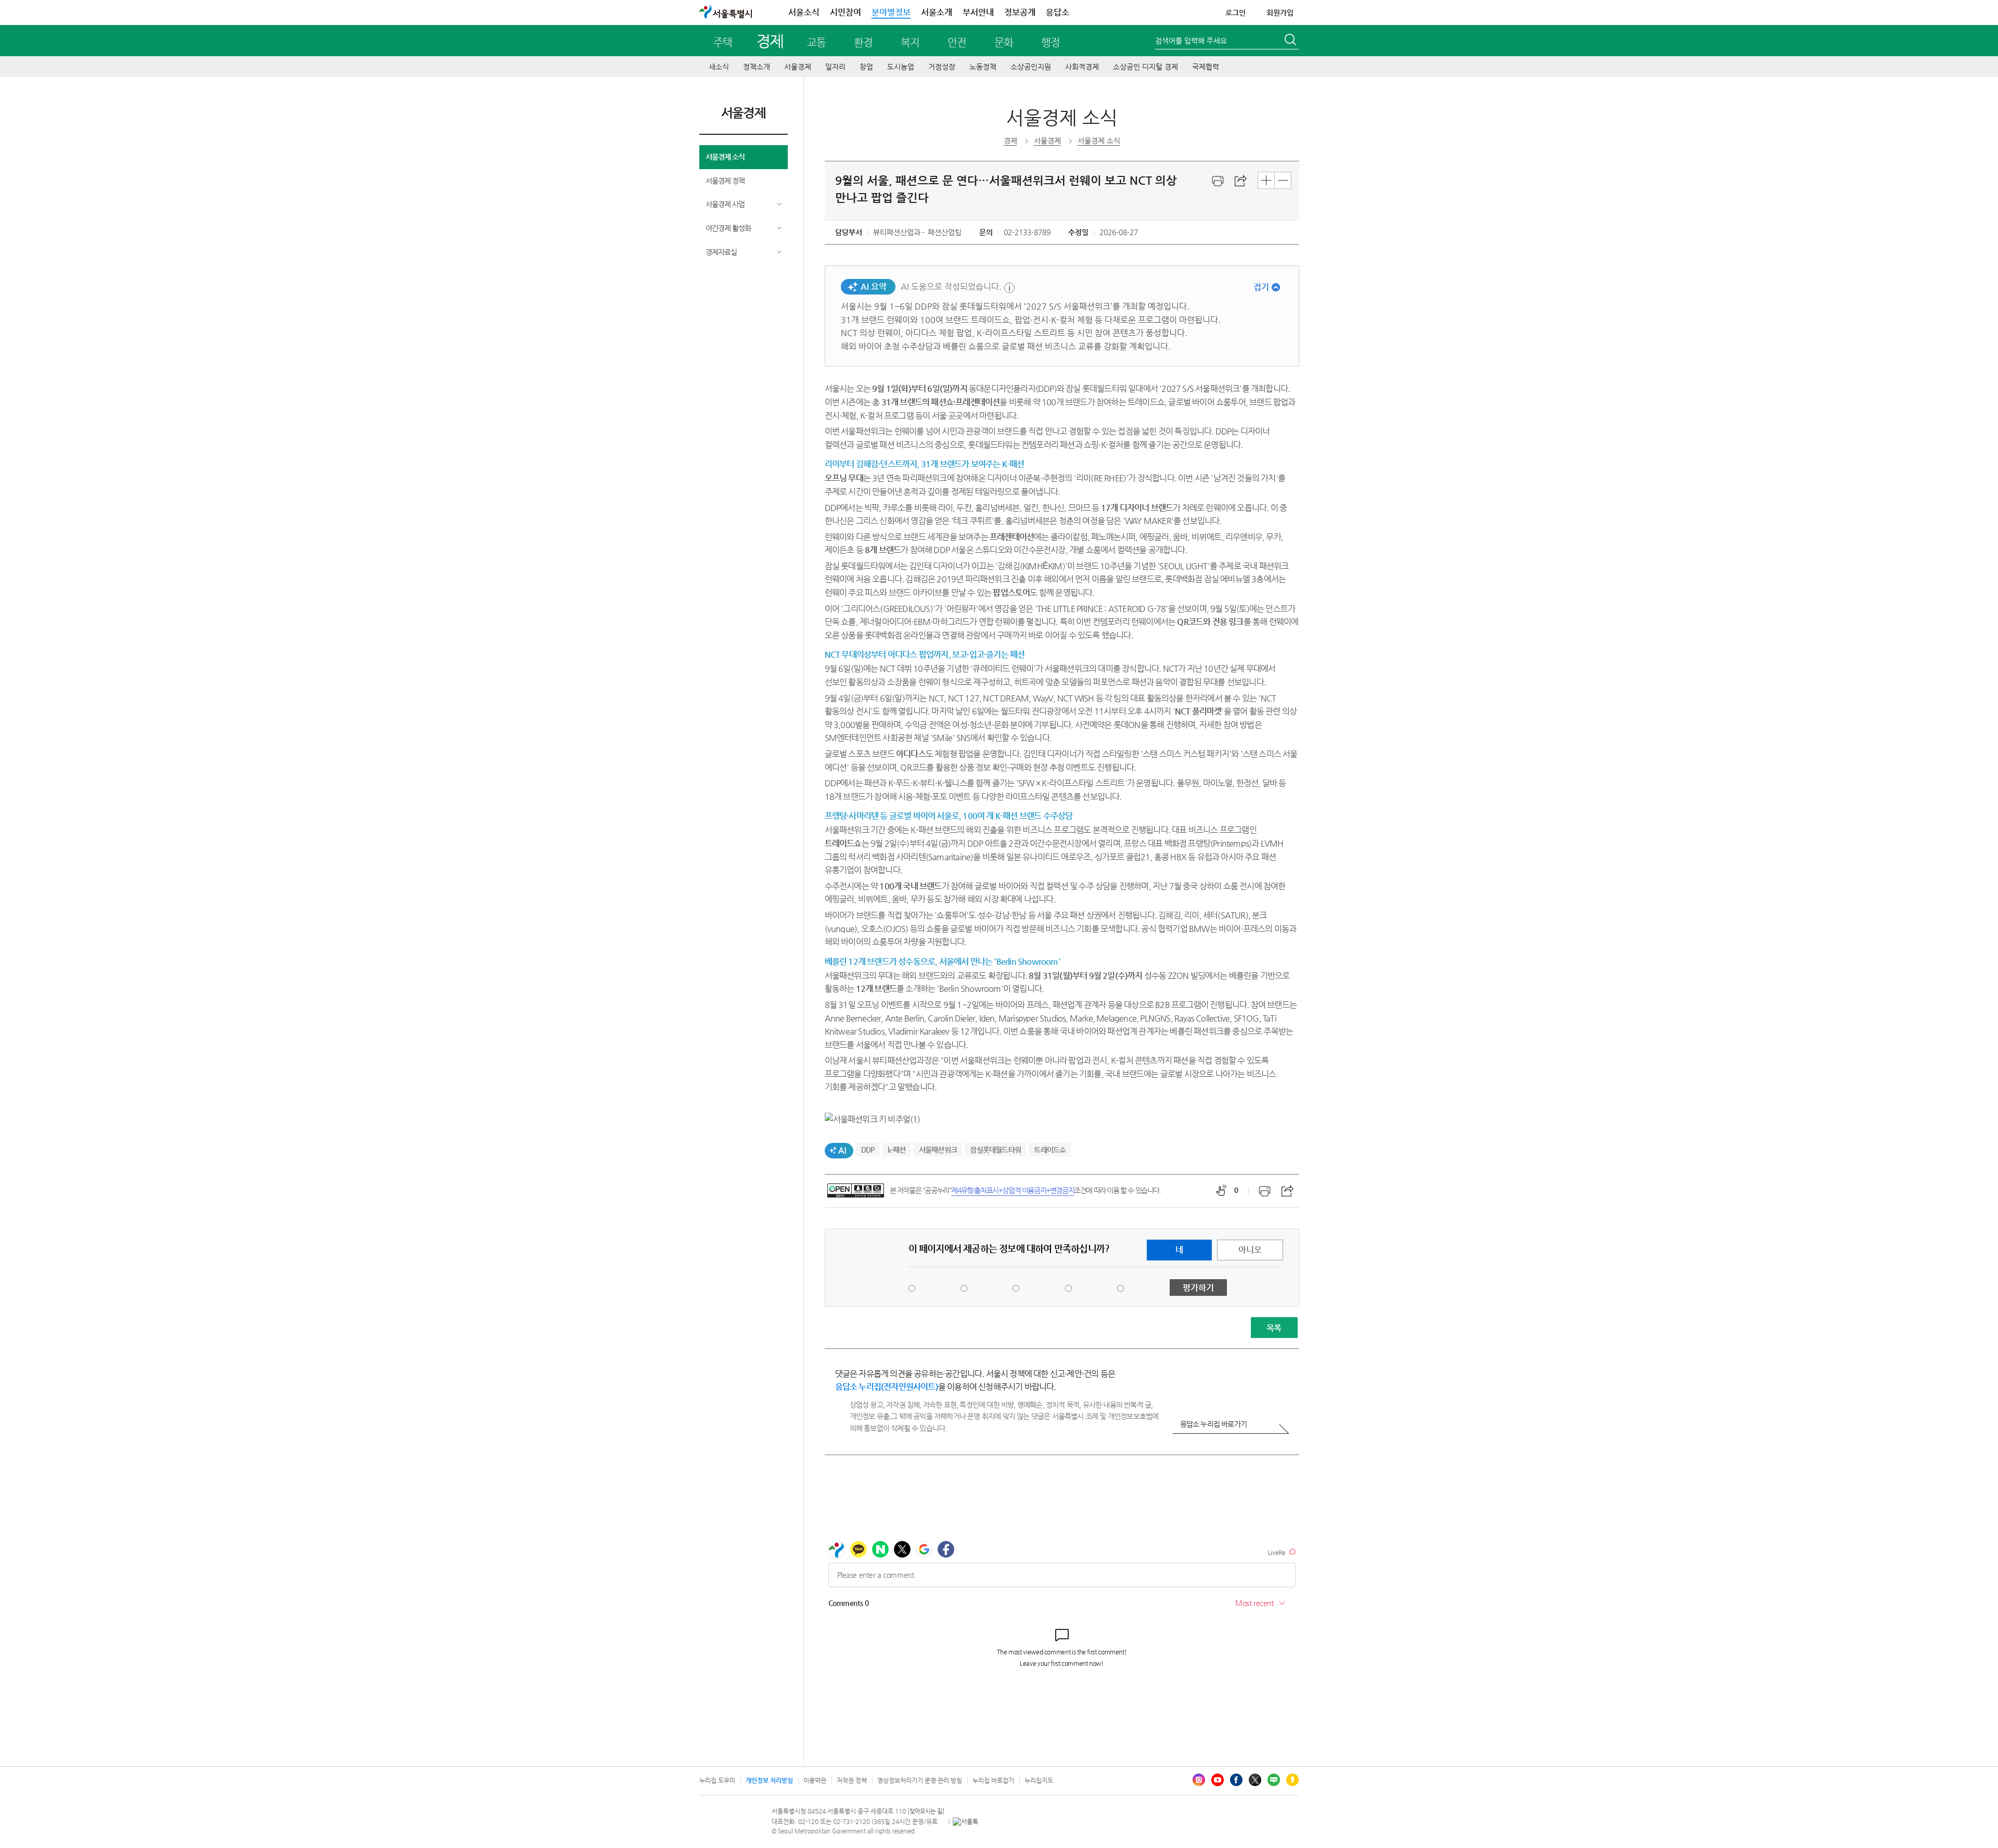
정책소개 (757, 67)
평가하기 (1198, 1288)
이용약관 (815, 1780)
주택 (723, 42)
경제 (770, 41)
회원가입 (1280, 12)
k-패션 (897, 1150)
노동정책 (983, 67)
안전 (957, 42)
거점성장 (942, 67)
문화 (1004, 42)
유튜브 (1218, 1780)
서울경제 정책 (725, 181)
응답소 (1058, 12)
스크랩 (1241, 181)
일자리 (835, 67)
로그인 (1235, 12)
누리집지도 (1039, 1780)
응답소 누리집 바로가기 (1213, 1424)
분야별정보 (891, 12)
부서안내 (978, 12)
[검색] (1291, 41)
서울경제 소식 (725, 157)
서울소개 (937, 12)
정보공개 (1020, 12)
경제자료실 (721, 252)
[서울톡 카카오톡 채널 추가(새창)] (965, 1821)
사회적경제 (1082, 67)
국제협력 (1206, 67)
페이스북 (1236, 1780)
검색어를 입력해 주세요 (1191, 41)
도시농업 (901, 67)
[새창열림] (1218, 181)
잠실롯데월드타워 (995, 1150)
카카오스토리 (1292, 1780)
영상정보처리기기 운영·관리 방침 (920, 1780)
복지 (910, 42)
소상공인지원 (1031, 67)
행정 (1051, 42)
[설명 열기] (1009, 288)
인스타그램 (1199, 1780)
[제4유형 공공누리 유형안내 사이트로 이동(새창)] (856, 1190)
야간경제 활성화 (728, 228)
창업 (866, 67)
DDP (868, 1150)
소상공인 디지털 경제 (1145, 67)
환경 (863, 42)
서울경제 (798, 67)
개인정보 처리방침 (769, 1780)
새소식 (719, 67)
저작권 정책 (852, 1780)
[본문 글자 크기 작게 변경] (1283, 180)
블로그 (1274, 1780)
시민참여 (846, 12)
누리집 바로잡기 (993, 1780)
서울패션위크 (938, 1150)
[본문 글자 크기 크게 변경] (1266, 180)
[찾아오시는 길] (926, 1811)
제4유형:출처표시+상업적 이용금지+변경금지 (1013, 1190)
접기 (1261, 287)
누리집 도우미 (717, 1780)
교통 (816, 42)
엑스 (1255, 1780)
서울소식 (804, 12)
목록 (1274, 1328)
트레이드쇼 (1050, 1150)
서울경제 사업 (725, 204)
